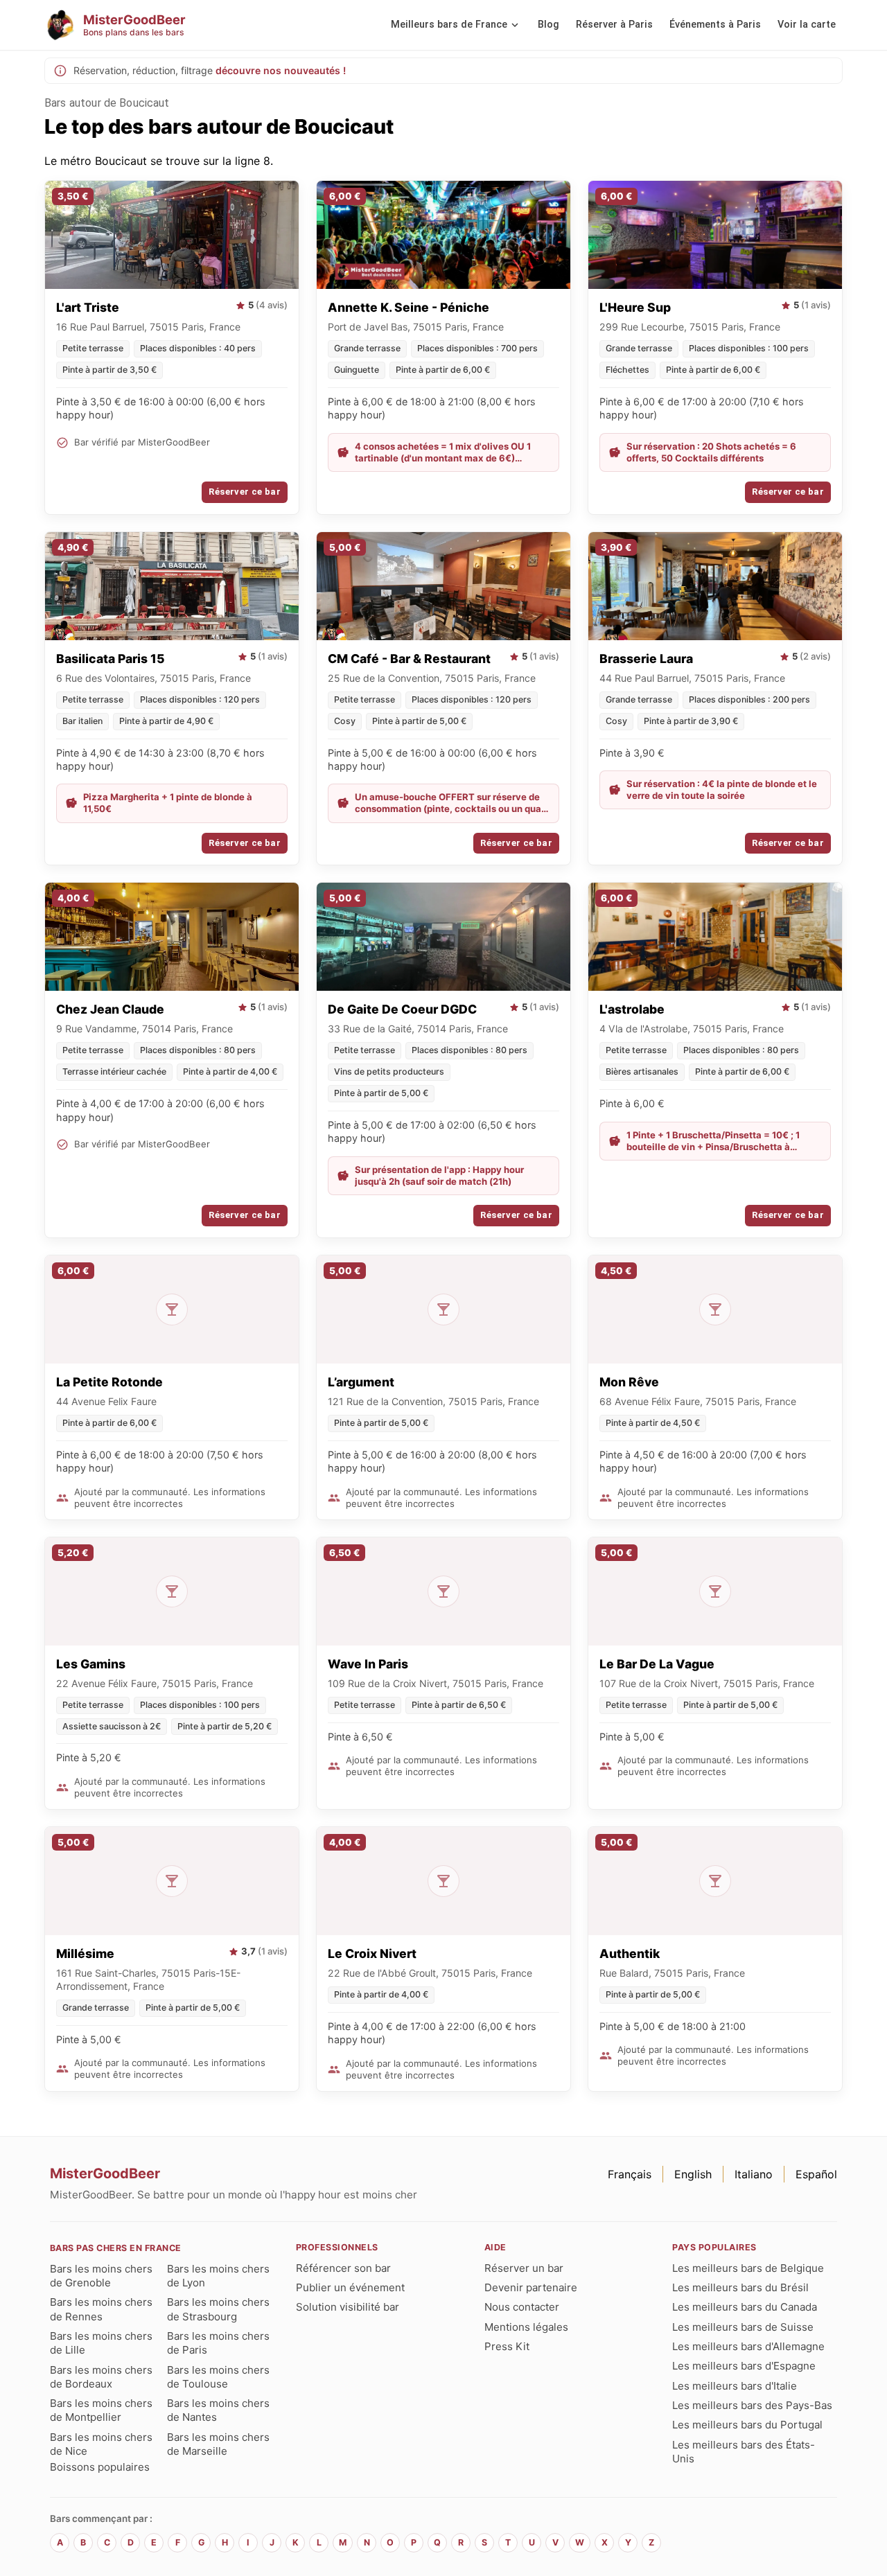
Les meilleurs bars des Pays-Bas (752, 2405)
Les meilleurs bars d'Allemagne (748, 2346)
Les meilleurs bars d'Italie (735, 2386)
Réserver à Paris (614, 25)
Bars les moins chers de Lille (101, 2343)
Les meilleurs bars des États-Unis (744, 2452)
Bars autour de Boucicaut (107, 103)
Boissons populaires (100, 2467)
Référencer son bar (343, 2268)
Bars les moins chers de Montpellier (101, 2410)
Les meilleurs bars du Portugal (747, 2425)
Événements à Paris (715, 25)
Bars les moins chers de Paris (218, 2343)
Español (816, 2174)
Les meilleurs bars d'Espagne (744, 2366)
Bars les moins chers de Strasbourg (218, 2309)
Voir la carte (807, 25)
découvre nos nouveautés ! (281, 70)
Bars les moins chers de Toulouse (218, 2377)
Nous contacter (522, 2307)
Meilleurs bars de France (449, 25)
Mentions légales (526, 2327)
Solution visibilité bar (348, 2307)
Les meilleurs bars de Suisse (743, 2327)
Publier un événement (350, 2287)
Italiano (754, 2174)
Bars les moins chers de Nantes (218, 2410)
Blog (548, 25)
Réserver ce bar (245, 492)
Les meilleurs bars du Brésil (740, 2287)
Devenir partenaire (531, 2287)
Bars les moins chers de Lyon (218, 2276)
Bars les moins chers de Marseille (218, 2444)
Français (630, 2174)
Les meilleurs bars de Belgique (748, 2268)
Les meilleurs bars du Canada (745, 2307)
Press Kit (507, 2346)
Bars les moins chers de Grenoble (101, 2276)
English (693, 2174)
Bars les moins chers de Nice (101, 2444)
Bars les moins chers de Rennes (101, 2309)
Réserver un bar (524, 2268)
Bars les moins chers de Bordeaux (101, 2377)
